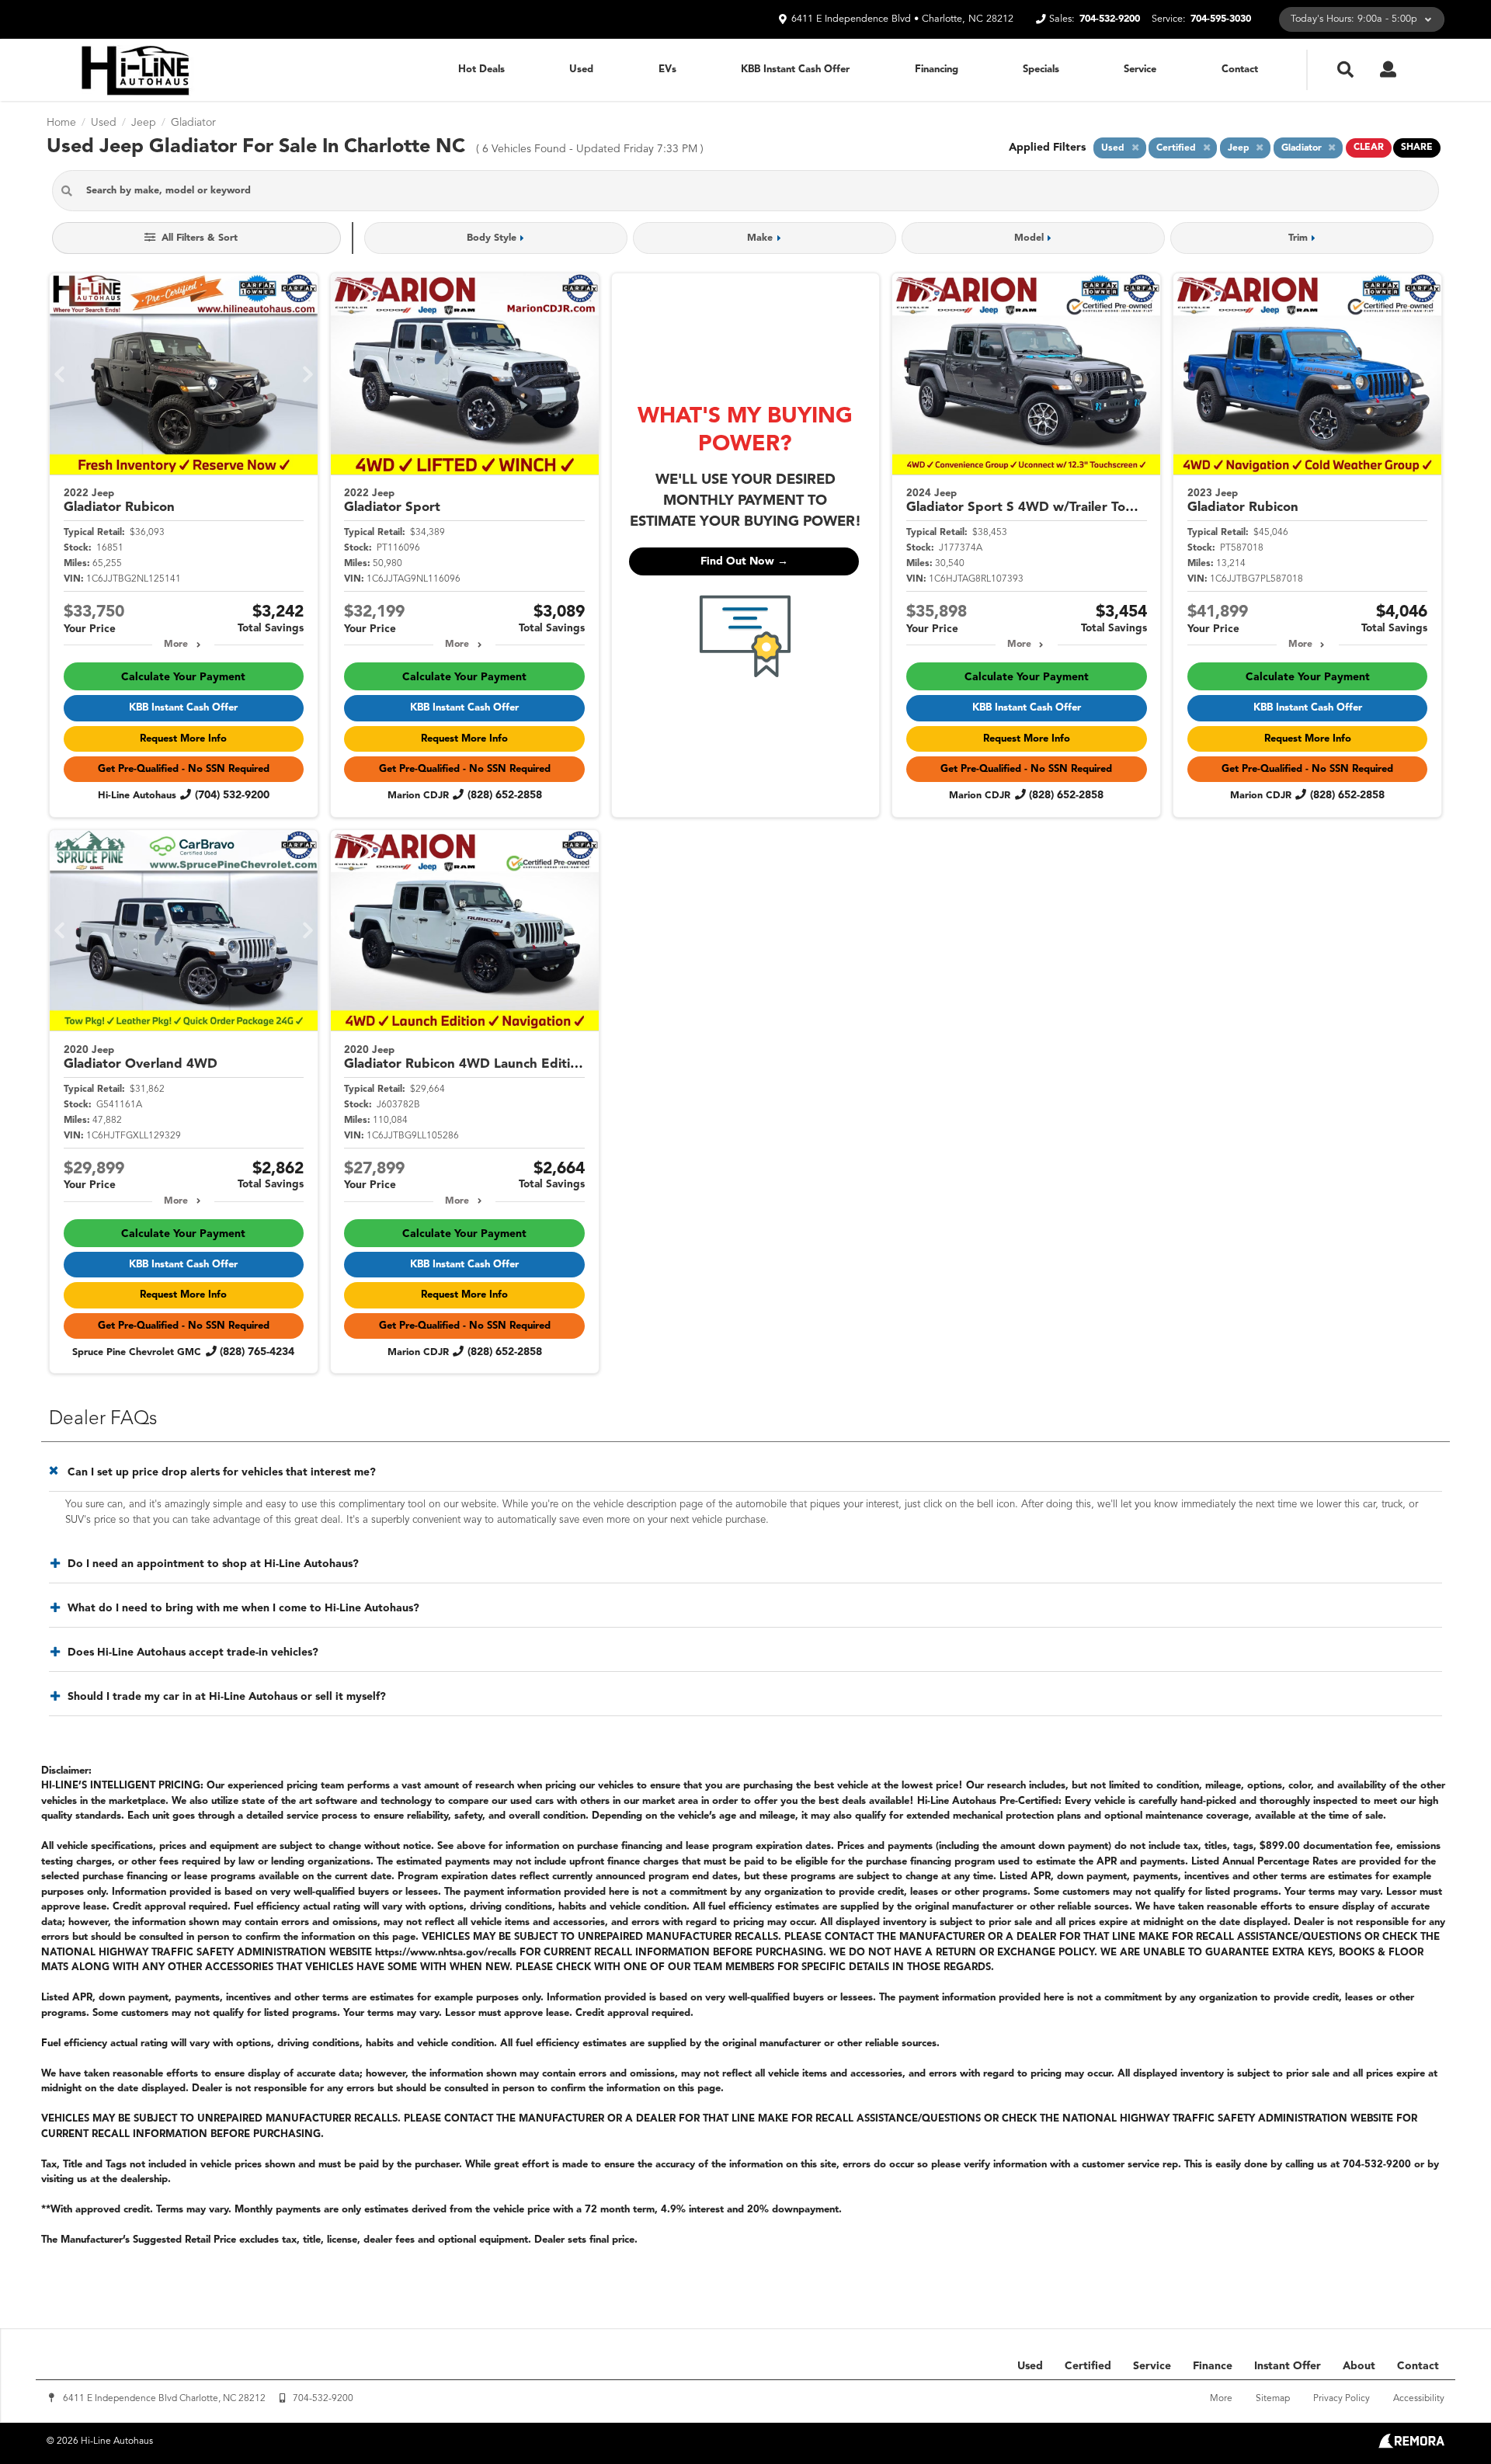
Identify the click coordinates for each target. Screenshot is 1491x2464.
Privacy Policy (1342, 2399)
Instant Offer (1288, 2366)
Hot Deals (481, 70)
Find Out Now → (744, 561)
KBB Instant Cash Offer (795, 70)
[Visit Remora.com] (1411, 2445)
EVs (667, 70)
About (1359, 2366)
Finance (1213, 2366)
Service (1140, 70)
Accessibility (1419, 2399)
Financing (937, 70)
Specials (1041, 70)
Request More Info (183, 739)
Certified (1088, 2366)
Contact (1240, 70)
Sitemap (1273, 2399)
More (176, 645)
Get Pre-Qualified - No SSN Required (184, 769)
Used (581, 70)
